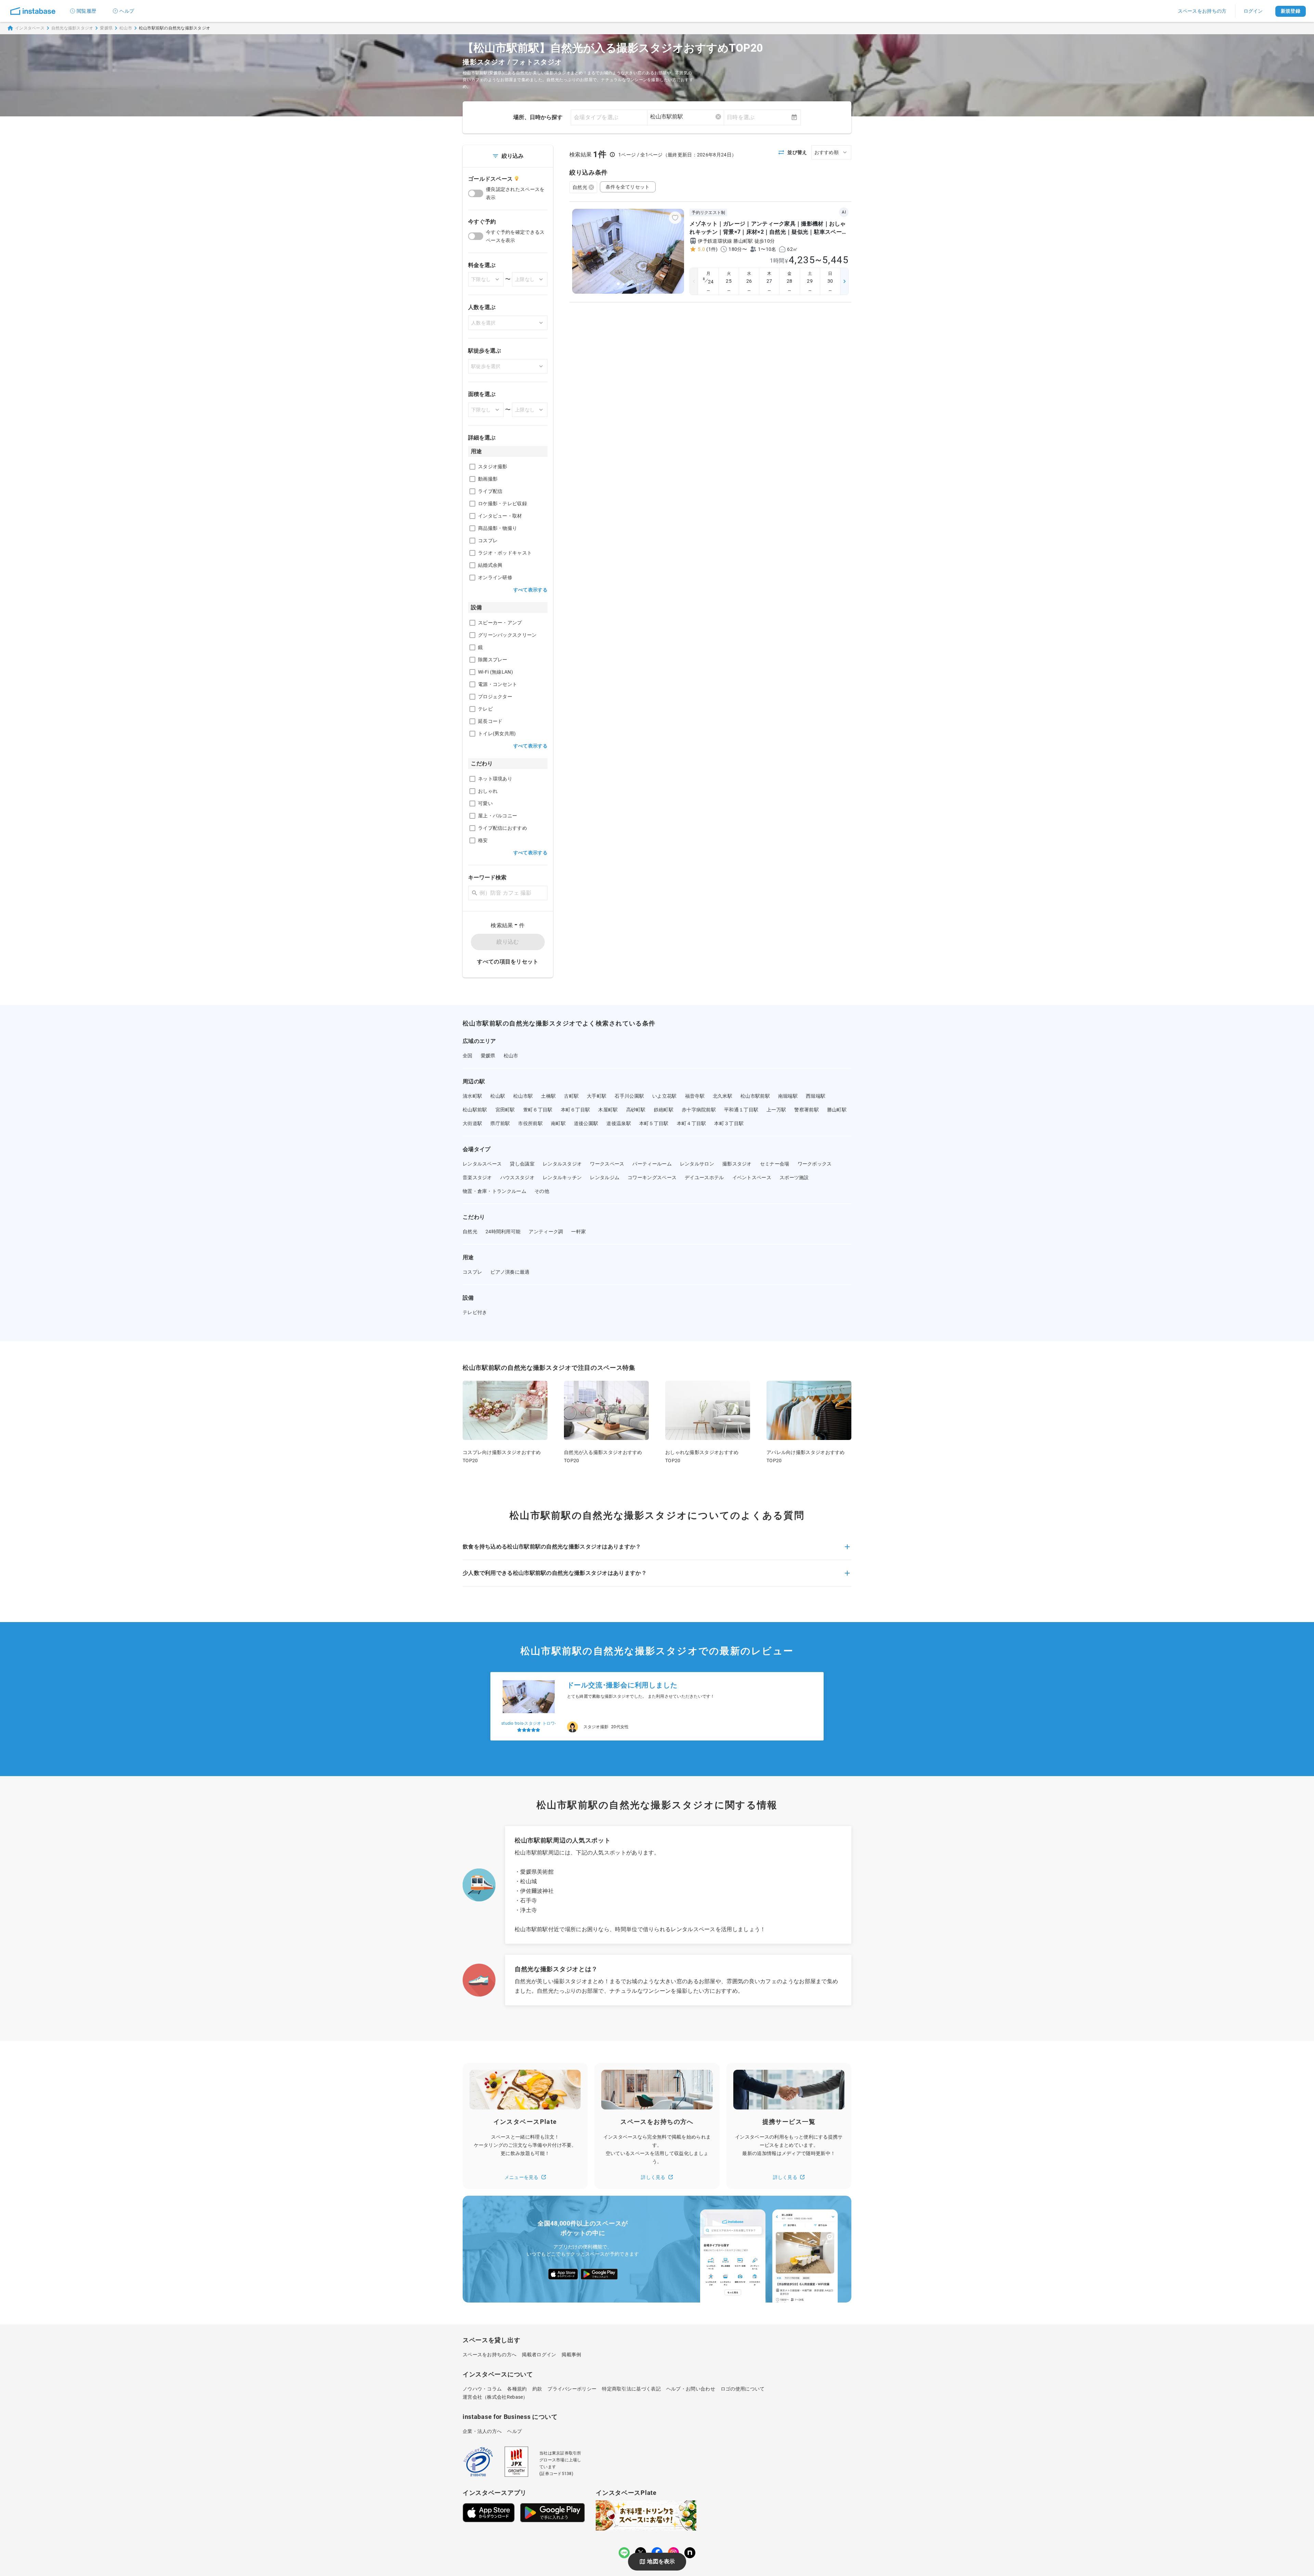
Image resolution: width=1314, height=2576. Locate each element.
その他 (542, 1191)
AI (844, 212)
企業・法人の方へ (482, 2431)
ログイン (1253, 11)
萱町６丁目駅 (538, 1110)
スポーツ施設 (794, 1177)
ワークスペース (607, 1164)
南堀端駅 (788, 1096)
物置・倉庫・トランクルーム (494, 1191)
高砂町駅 (636, 1110)
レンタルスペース (482, 1164)
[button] (657, 1551)
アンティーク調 (546, 1232)
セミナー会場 (775, 1164)
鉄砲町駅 (664, 1110)
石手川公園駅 (629, 1096)
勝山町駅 (837, 1110)
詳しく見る (653, 2177)
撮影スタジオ (737, 1164)
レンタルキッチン (562, 1177)
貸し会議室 (522, 1164)
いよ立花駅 (665, 1096)
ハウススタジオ (517, 1177)
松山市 (126, 28)
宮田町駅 (505, 1110)
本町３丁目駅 (729, 1123)
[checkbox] (472, 467)
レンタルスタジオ (562, 1164)
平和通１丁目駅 (741, 1110)
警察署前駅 (807, 1110)
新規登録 (1291, 11)
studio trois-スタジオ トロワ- (529, 1723)
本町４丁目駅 (692, 1123)
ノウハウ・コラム (482, 2389)
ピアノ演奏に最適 (510, 1272)
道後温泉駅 (619, 1123)
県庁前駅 (500, 1123)
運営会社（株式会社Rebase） (495, 2397)
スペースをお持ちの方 (1202, 11)
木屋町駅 (608, 1110)
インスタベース (30, 28)
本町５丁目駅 (654, 1123)
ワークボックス (815, 1164)
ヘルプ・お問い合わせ (691, 2389)
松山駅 (498, 1096)
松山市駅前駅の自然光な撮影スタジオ (175, 28)
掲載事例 (571, 2355)
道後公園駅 (586, 1123)
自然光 (580, 187)
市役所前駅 (530, 1123)
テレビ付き (475, 1312)
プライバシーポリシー (572, 2389)
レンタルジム (605, 1177)
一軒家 (578, 1232)
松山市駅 (523, 1096)
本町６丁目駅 (576, 1110)
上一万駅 (776, 1110)
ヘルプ (127, 11)
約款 (537, 2389)
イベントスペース (752, 1177)
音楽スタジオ (477, 1177)
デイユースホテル (704, 1177)
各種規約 (517, 2389)
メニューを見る (521, 2177)
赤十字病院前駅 (699, 1110)
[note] (690, 2553)
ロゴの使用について (743, 2389)
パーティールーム (652, 1164)
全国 (468, 1056)
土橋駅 (548, 1096)
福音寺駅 (695, 1096)
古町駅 (571, 1096)
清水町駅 (472, 1096)
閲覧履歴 (86, 11)
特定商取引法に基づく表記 (631, 2389)
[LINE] (624, 2553)
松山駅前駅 (475, 1110)
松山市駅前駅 (755, 1096)
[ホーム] (33, 11)
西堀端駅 (816, 1096)
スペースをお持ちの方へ (489, 2355)
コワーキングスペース (652, 1177)
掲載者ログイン (539, 2355)
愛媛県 (106, 28)
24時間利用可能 (503, 1232)
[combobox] (686, 117)
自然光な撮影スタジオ (72, 28)
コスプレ (472, 1272)
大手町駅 (597, 1096)
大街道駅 (472, 1123)
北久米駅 (723, 1096)
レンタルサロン (697, 1164)
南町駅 (558, 1123)
